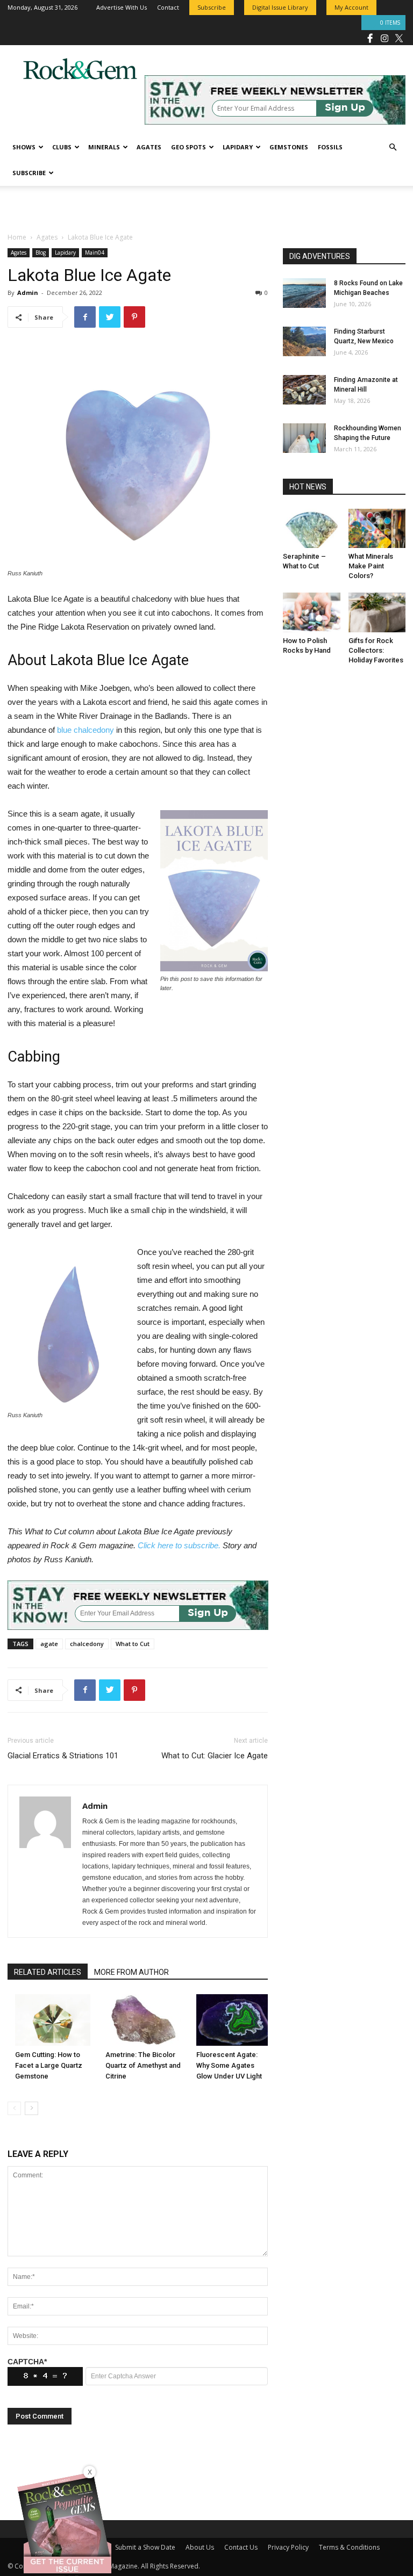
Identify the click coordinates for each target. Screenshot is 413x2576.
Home (17, 237)
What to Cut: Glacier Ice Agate (215, 1756)
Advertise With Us (122, 7)
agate (49, 1644)
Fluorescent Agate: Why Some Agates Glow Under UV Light (229, 2065)
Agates (149, 147)
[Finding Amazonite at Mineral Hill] (304, 390)
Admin (28, 293)
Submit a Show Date (145, 2547)
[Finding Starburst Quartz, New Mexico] (304, 341)
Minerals (104, 147)
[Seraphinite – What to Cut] (312, 528)
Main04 (95, 252)
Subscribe (29, 173)
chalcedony (87, 1644)
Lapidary (238, 147)
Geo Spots (188, 147)
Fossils (330, 147)
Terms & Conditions (349, 2547)
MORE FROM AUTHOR (131, 1972)
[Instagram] (384, 38)
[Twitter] (399, 38)
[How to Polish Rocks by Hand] (312, 612)
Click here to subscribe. (179, 1545)
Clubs (62, 147)
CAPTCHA (27, 2362)
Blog (41, 252)
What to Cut (133, 1644)
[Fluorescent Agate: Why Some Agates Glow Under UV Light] (234, 2020)
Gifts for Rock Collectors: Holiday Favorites (376, 650)
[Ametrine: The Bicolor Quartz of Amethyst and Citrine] (143, 2020)
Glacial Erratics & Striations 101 (63, 1756)
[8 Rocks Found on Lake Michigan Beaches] (304, 293)
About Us (200, 2547)
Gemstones (289, 147)
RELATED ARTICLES (48, 1972)
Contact (168, 7)
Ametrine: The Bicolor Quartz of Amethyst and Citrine (143, 2065)
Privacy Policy (288, 2547)
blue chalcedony (86, 730)
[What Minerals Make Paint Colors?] (377, 528)
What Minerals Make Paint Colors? (371, 566)
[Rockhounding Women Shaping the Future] (304, 438)
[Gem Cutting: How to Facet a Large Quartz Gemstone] (53, 2020)
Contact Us (241, 2547)
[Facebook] (370, 38)
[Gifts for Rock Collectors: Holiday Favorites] (377, 612)
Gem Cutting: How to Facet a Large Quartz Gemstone (49, 2065)
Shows (24, 147)
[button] (393, 147)
